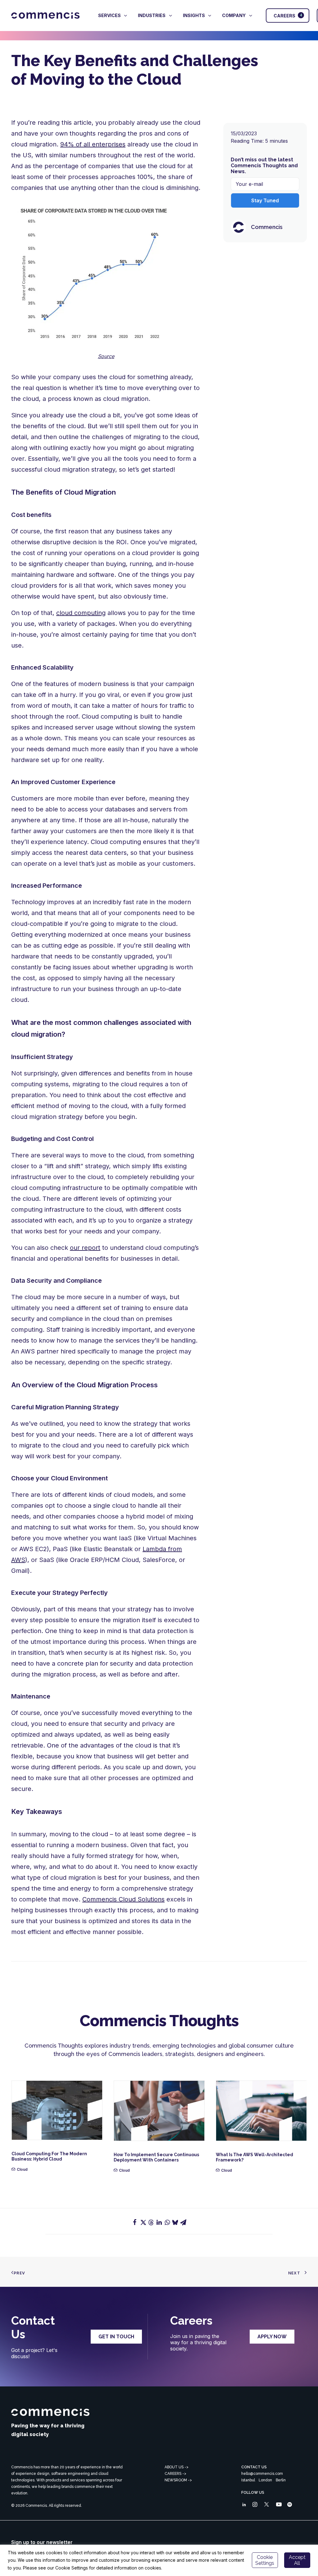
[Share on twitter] (143, 2222)
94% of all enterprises (93, 144)
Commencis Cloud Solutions (123, 1899)
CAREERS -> (175, 2474)
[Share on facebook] (135, 2222)
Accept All (297, 2560)
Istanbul (248, 2480)
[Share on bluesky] (175, 2222)
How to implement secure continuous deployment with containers (156, 2157)
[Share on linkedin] (159, 2222)
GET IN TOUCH (116, 2337)
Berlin (281, 2480)
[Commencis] (50, 2412)
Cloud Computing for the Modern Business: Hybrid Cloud (49, 2156)
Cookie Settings (265, 2560)
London (265, 2480)
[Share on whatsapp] (167, 2222)
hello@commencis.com (262, 2474)
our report (85, 1248)
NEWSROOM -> (178, 2480)
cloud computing (81, 613)
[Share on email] (183, 2222)
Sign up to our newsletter (42, 2542)
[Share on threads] (151, 2223)
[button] (57, 2110)
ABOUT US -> (177, 2467)
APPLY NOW (272, 2337)
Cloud (22, 2169)
